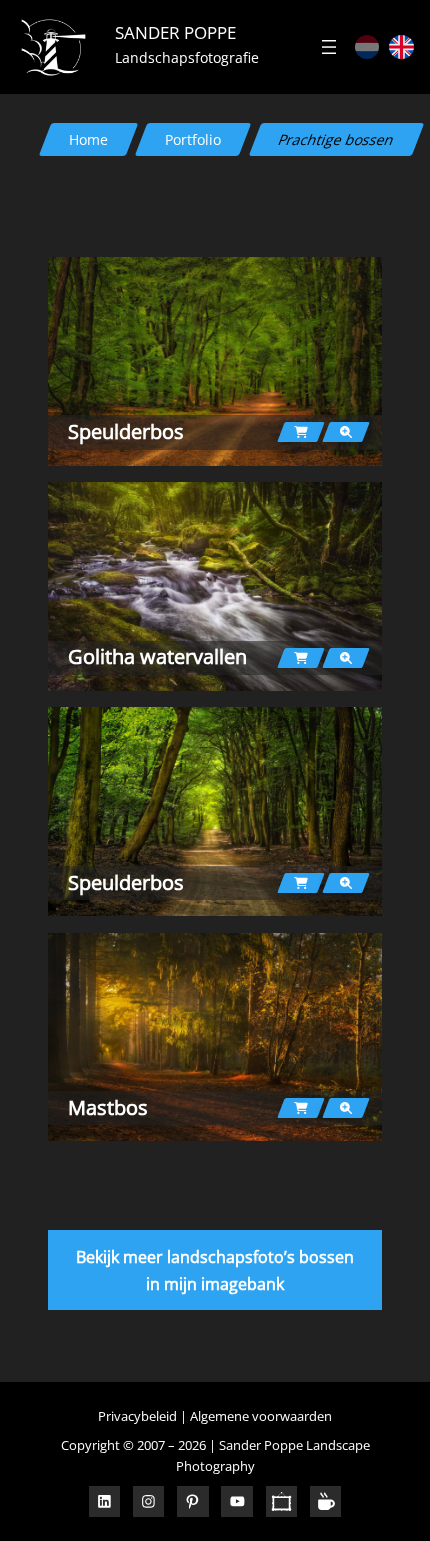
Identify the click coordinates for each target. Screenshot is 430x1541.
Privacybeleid (137, 1416)
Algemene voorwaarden (261, 1416)
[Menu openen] (329, 47)
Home (88, 139)
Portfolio (193, 139)
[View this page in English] (401, 47)
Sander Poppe (175, 32)
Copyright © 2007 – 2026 (133, 1445)
